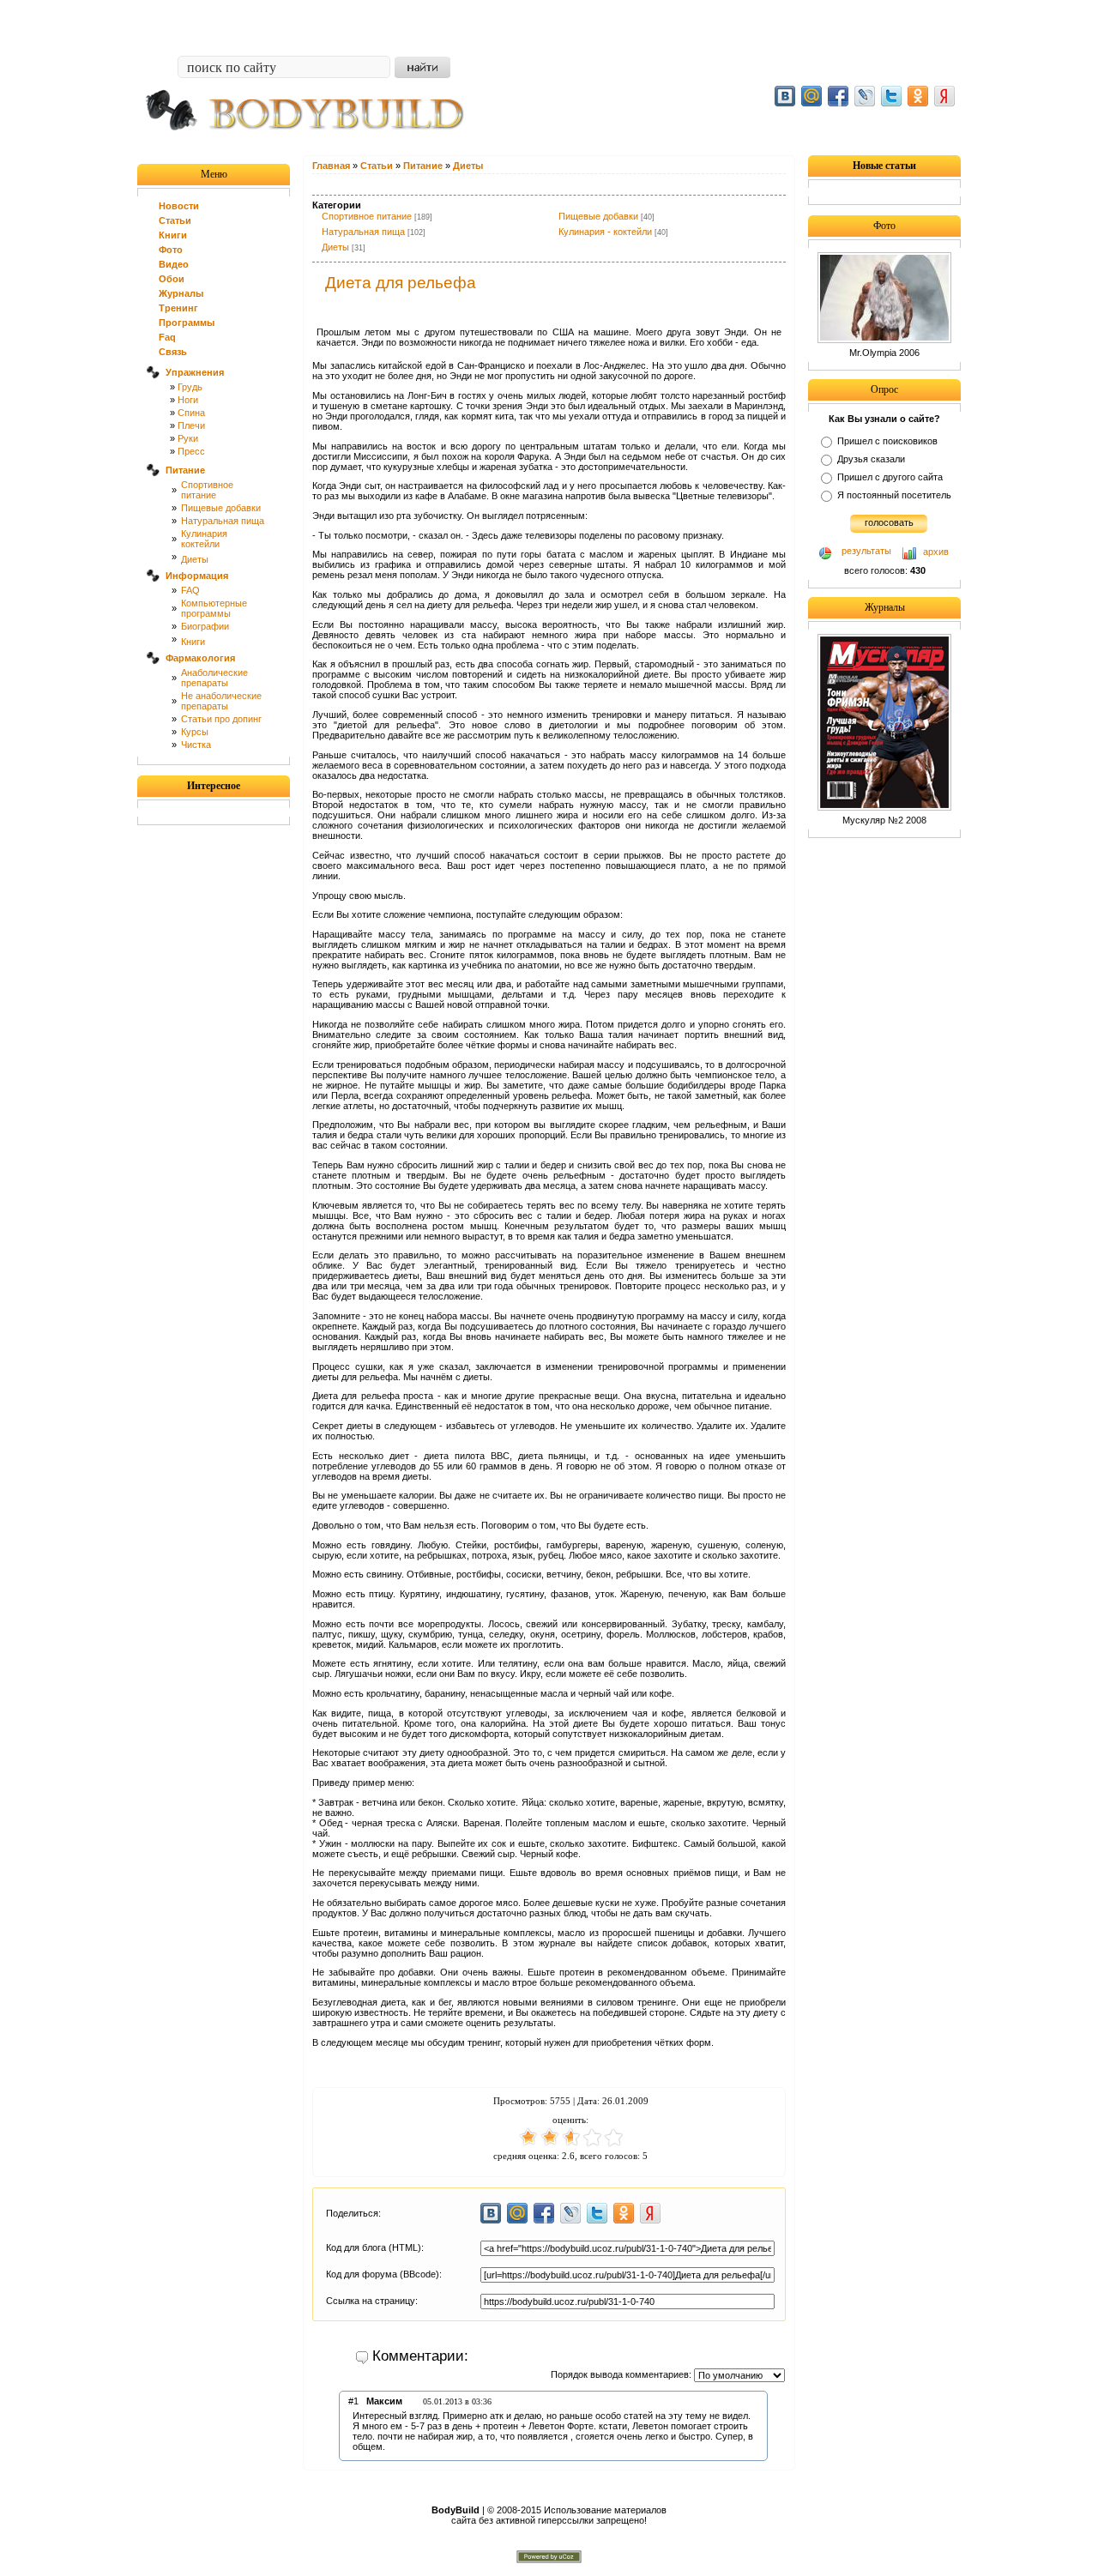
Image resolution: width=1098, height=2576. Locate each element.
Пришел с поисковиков (887, 441)
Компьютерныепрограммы (214, 608)
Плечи (191, 425)
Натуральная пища (223, 521)
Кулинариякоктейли (204, 539)
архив (936, 552)
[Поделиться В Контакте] (785, 96)
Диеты (195, 559)
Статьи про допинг (221, 719)
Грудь (190, 387)
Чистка (196, 745)
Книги (193, 642)
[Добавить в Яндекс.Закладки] (944, 96)
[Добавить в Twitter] (891, 96)
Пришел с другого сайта (890, 477)
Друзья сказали (871, 459)
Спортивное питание (367, 216)
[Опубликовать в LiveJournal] (865, 96)
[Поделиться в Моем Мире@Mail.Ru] (811, 96)
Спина (191, 413)
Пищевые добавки (221, 508)
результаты (866, 551)
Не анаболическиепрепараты (221, 701)
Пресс (191, 451)
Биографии (205, 626)
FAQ (190, 590)
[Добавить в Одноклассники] (918, 96)
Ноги (188, 400)
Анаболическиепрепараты (214, 678)
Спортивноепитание (207, 490)
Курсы (195, 732)
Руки (188, 438)
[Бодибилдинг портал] (313, 143)
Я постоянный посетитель (894, 495)
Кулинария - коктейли (605, 232)
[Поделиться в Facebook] (838, 96)
